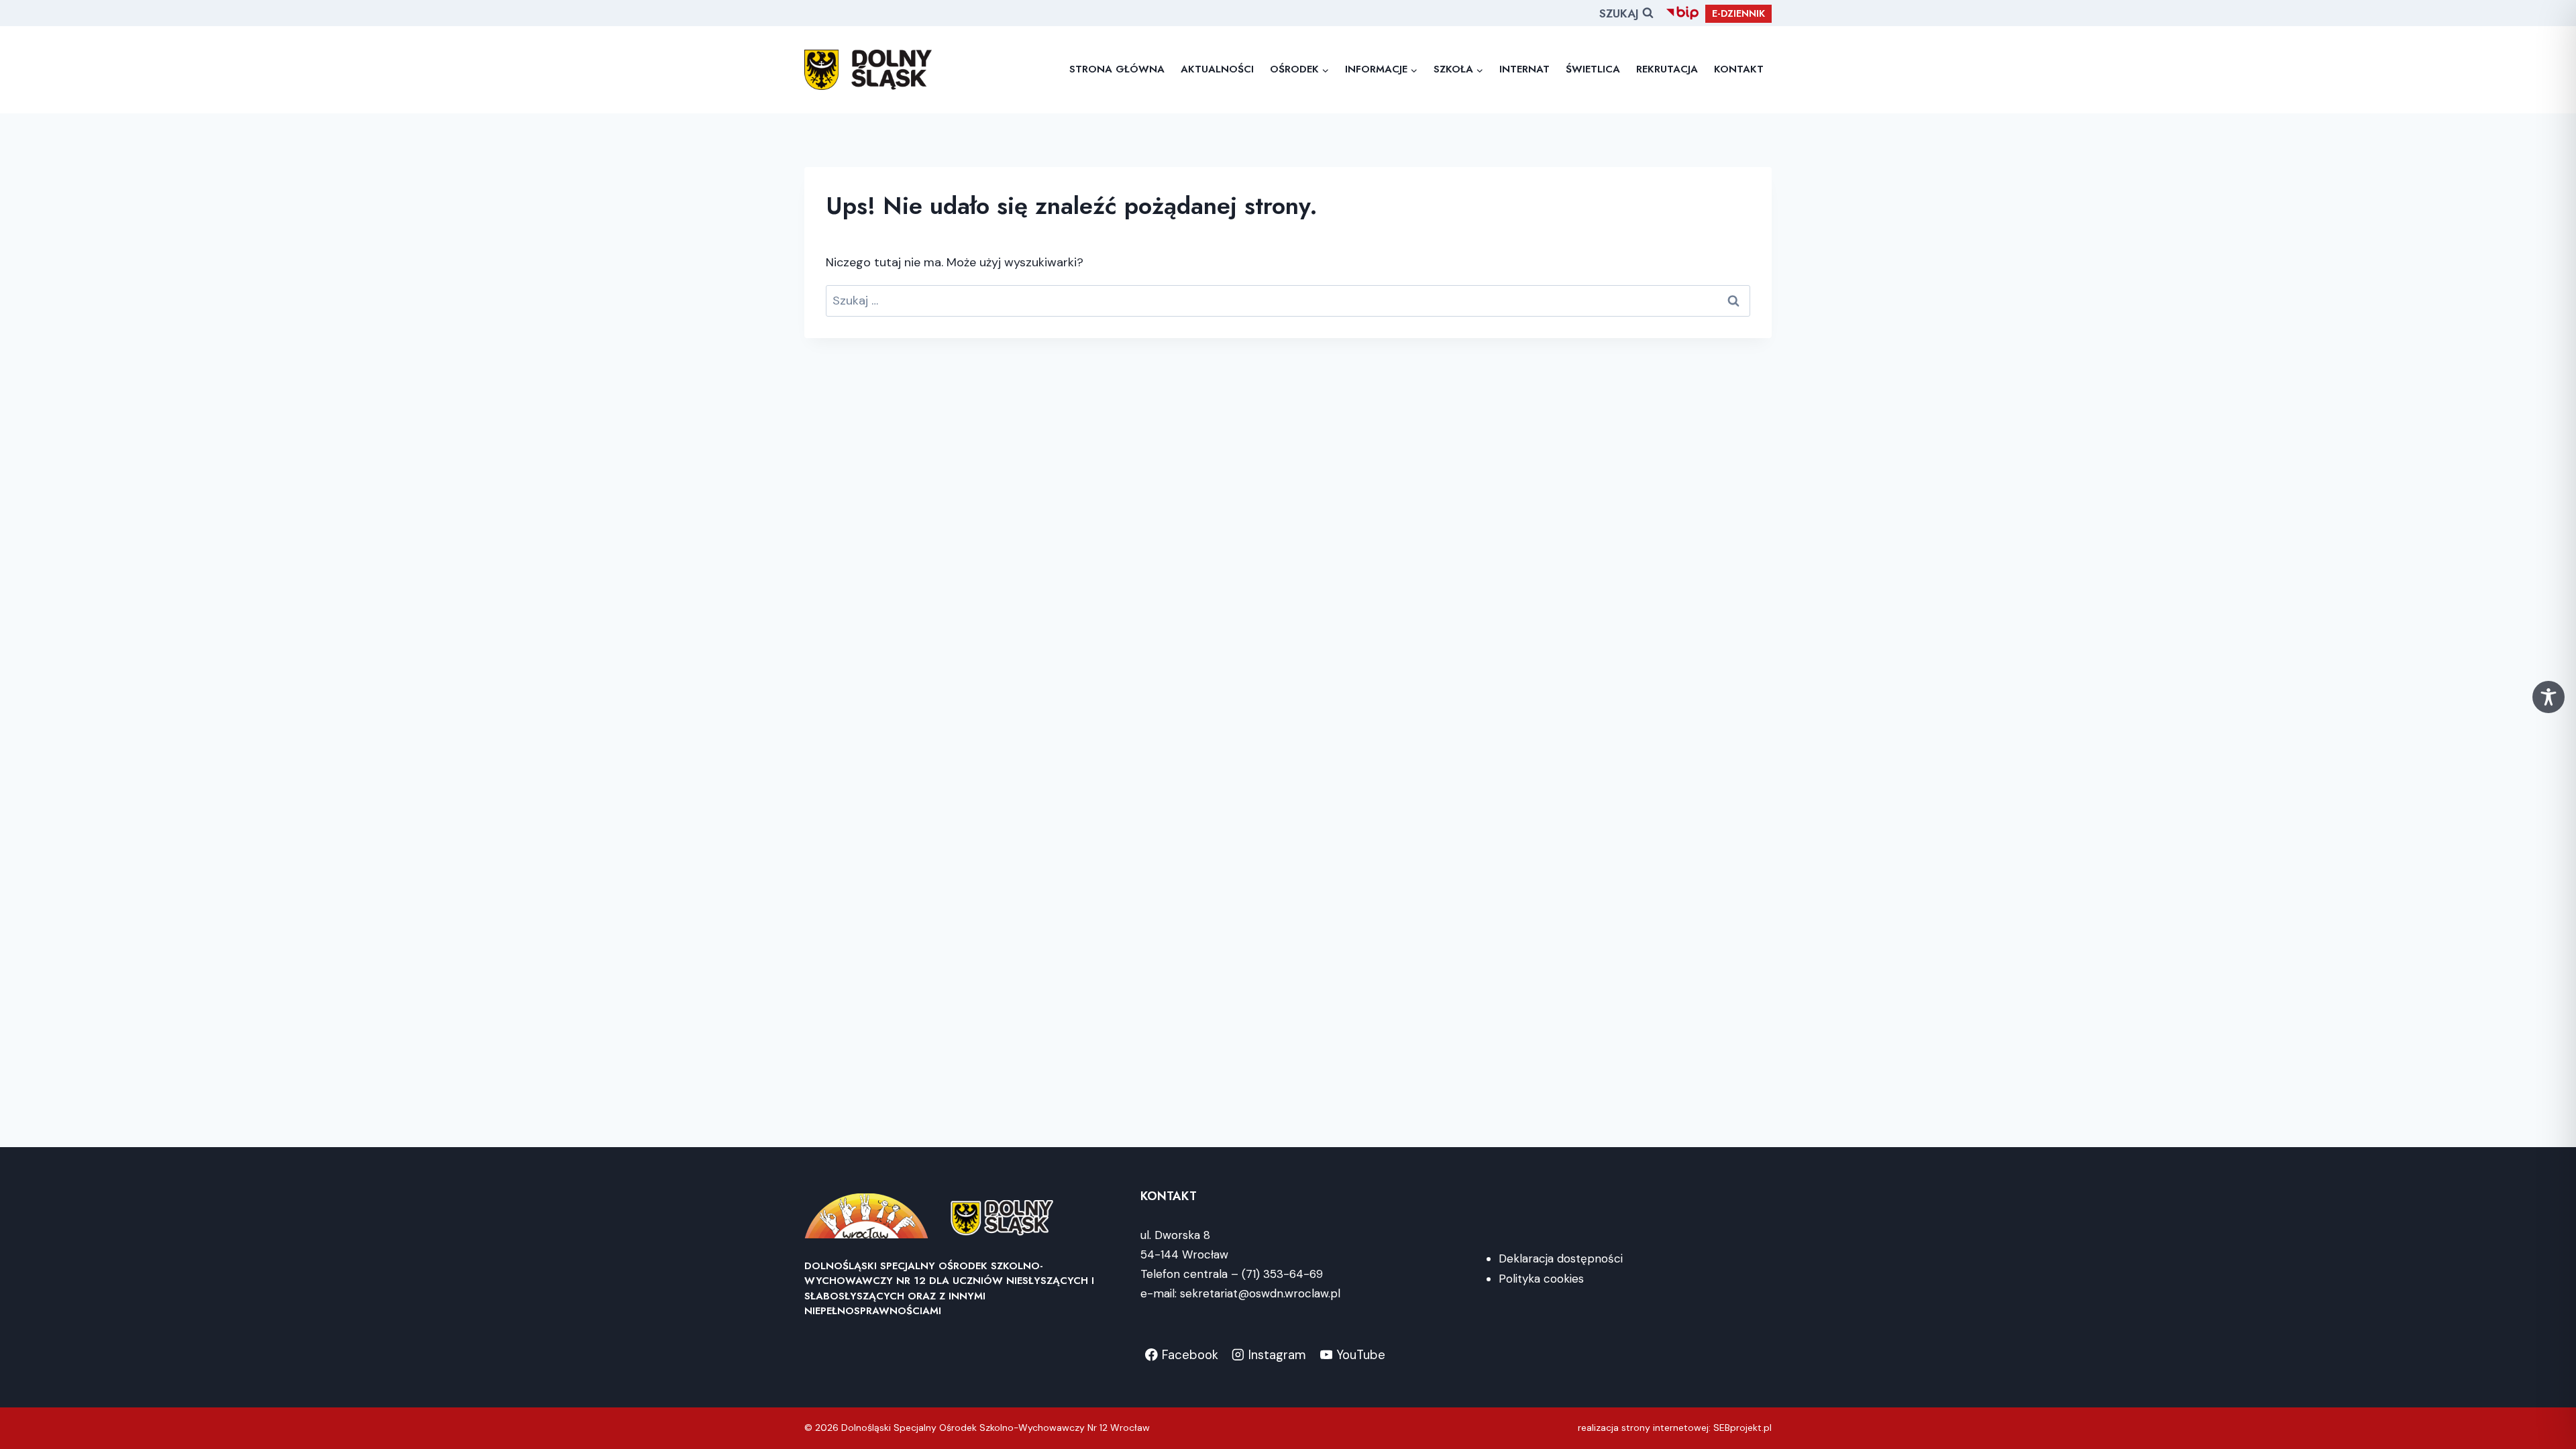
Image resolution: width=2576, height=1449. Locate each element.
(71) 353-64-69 (1282, 1274)
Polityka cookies (1541, 1279)
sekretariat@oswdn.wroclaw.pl (1260, 1293)
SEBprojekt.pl (1742, 1428)
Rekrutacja (1667, 69)
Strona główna (1117, 69)
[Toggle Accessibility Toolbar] (2548, 697)
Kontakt (1739, 69)
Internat (1524, 69)
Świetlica (1593, 69)
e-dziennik (1738, 13)
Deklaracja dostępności (1561, 1258)
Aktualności (1217, 69)
